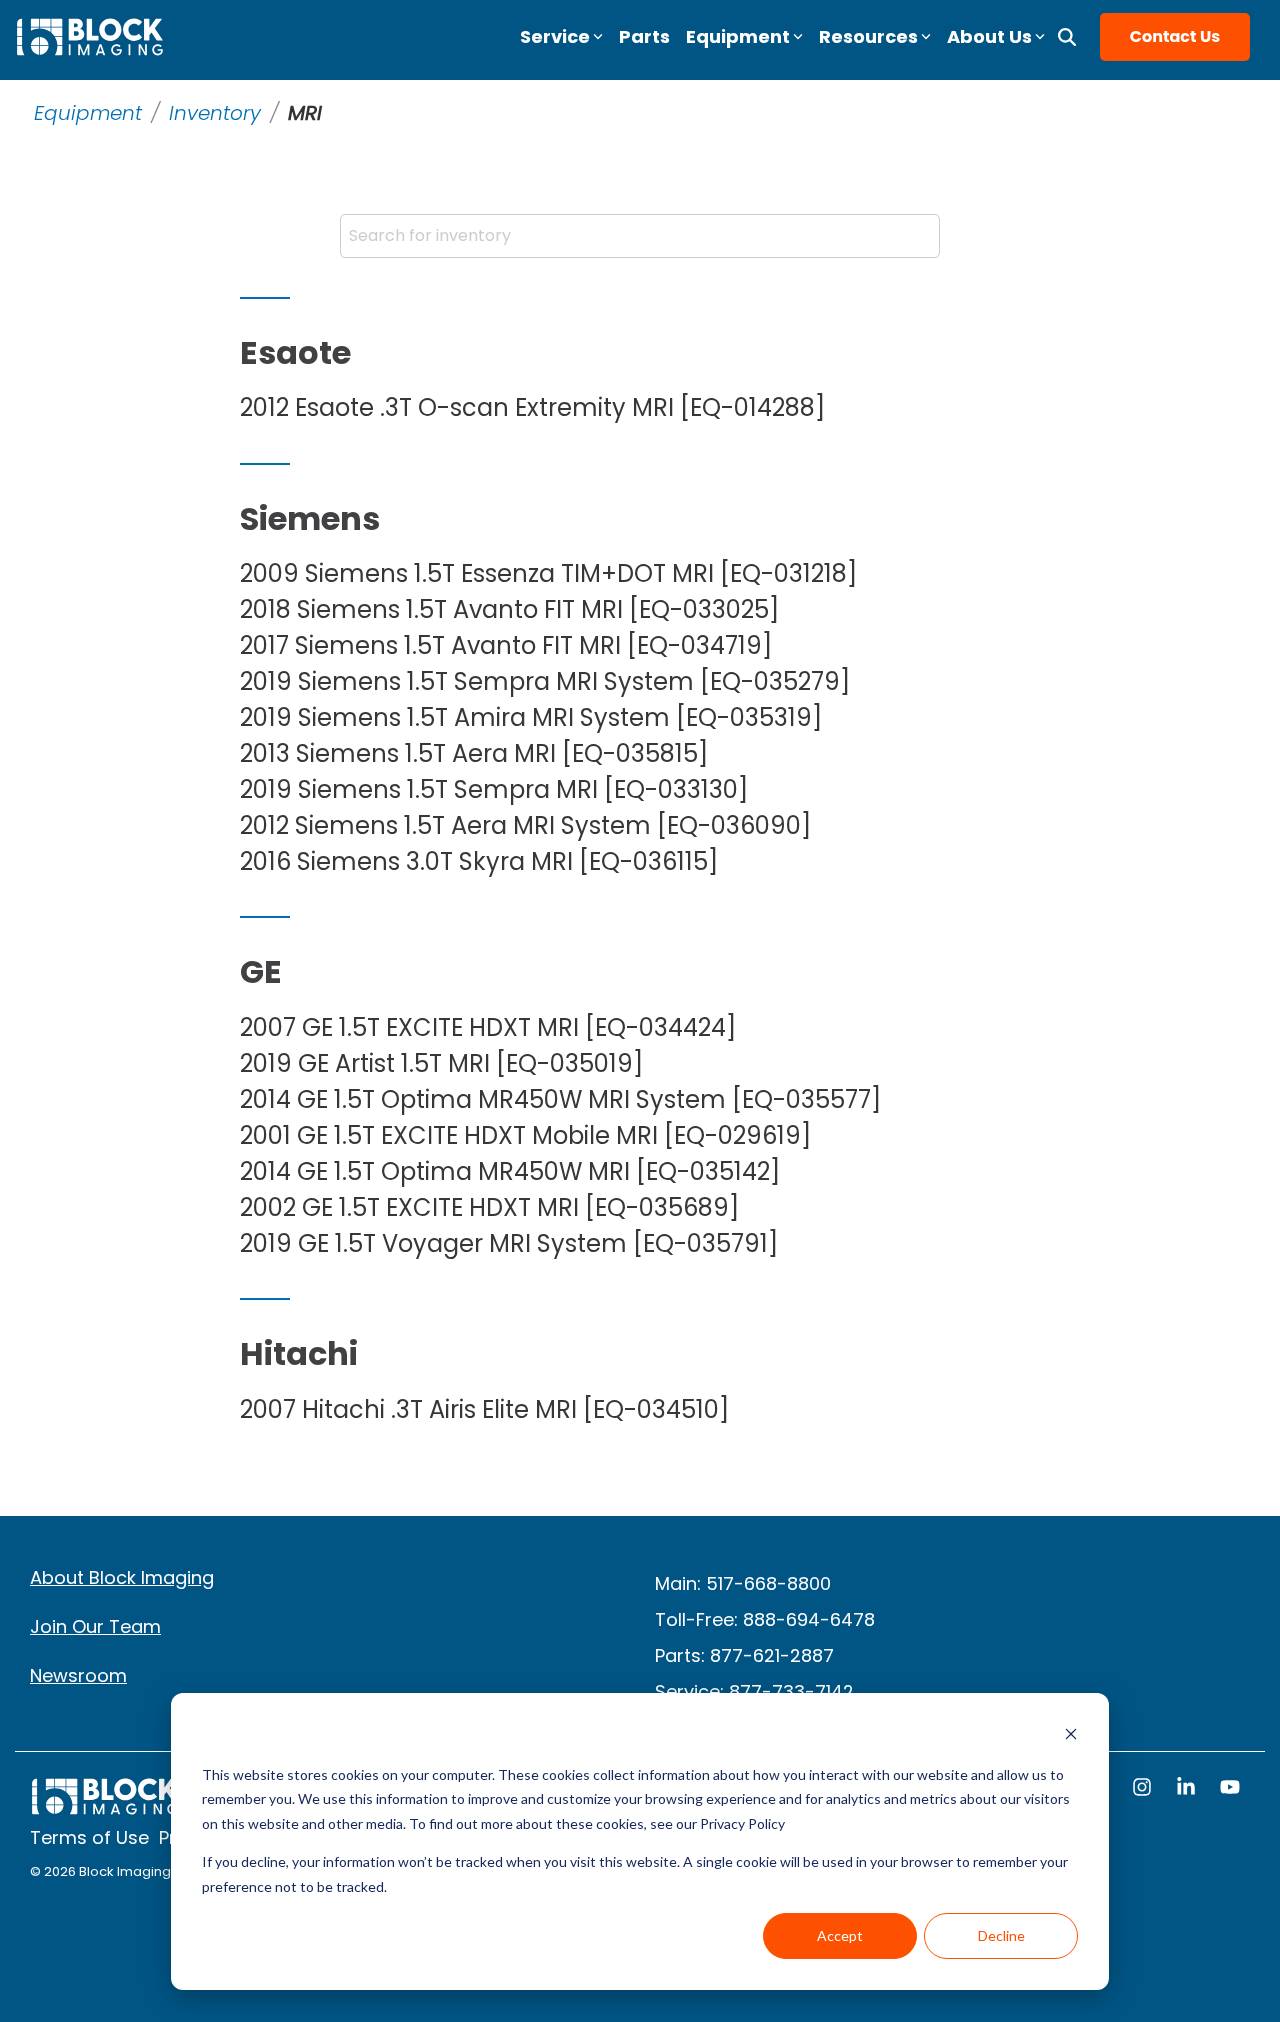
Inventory (215, 113)
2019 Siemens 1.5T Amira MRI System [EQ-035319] (531, 718)
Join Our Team (95, 1626)
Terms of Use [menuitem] (89, 1838)
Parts (644, 36)
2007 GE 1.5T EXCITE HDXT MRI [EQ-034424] (488, 1028)
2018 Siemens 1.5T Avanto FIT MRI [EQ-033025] (509, 610)
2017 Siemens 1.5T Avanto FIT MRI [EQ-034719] (506, 646)
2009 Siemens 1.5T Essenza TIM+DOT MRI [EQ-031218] (548, 574)
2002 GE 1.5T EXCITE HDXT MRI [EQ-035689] (489, 1208)
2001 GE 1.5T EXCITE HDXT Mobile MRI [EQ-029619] (525, 1136)
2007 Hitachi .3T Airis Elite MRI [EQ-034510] (484, 1410)
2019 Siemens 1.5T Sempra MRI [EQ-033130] (494, 790)
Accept (840, 1935)
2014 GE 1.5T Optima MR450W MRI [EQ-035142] (510, 1172)
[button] (1144, 1789)
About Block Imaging (122, 1577)
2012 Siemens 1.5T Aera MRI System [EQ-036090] (525, 826)
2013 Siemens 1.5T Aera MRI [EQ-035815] (474, 754)
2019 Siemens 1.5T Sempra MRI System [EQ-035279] (545, 682)
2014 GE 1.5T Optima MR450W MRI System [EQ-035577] (560, 1100)
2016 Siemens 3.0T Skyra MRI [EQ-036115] (479, 862)
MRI (305, 113)
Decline (1001, 1935)
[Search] (1067, 37)
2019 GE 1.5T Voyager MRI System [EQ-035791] (509, 1244)
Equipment (88, 113)
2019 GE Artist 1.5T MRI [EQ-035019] (441, 1064)
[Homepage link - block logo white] (105, 1806)
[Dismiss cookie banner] (1071, 1736)
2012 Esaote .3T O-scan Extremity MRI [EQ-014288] (532, 408)
